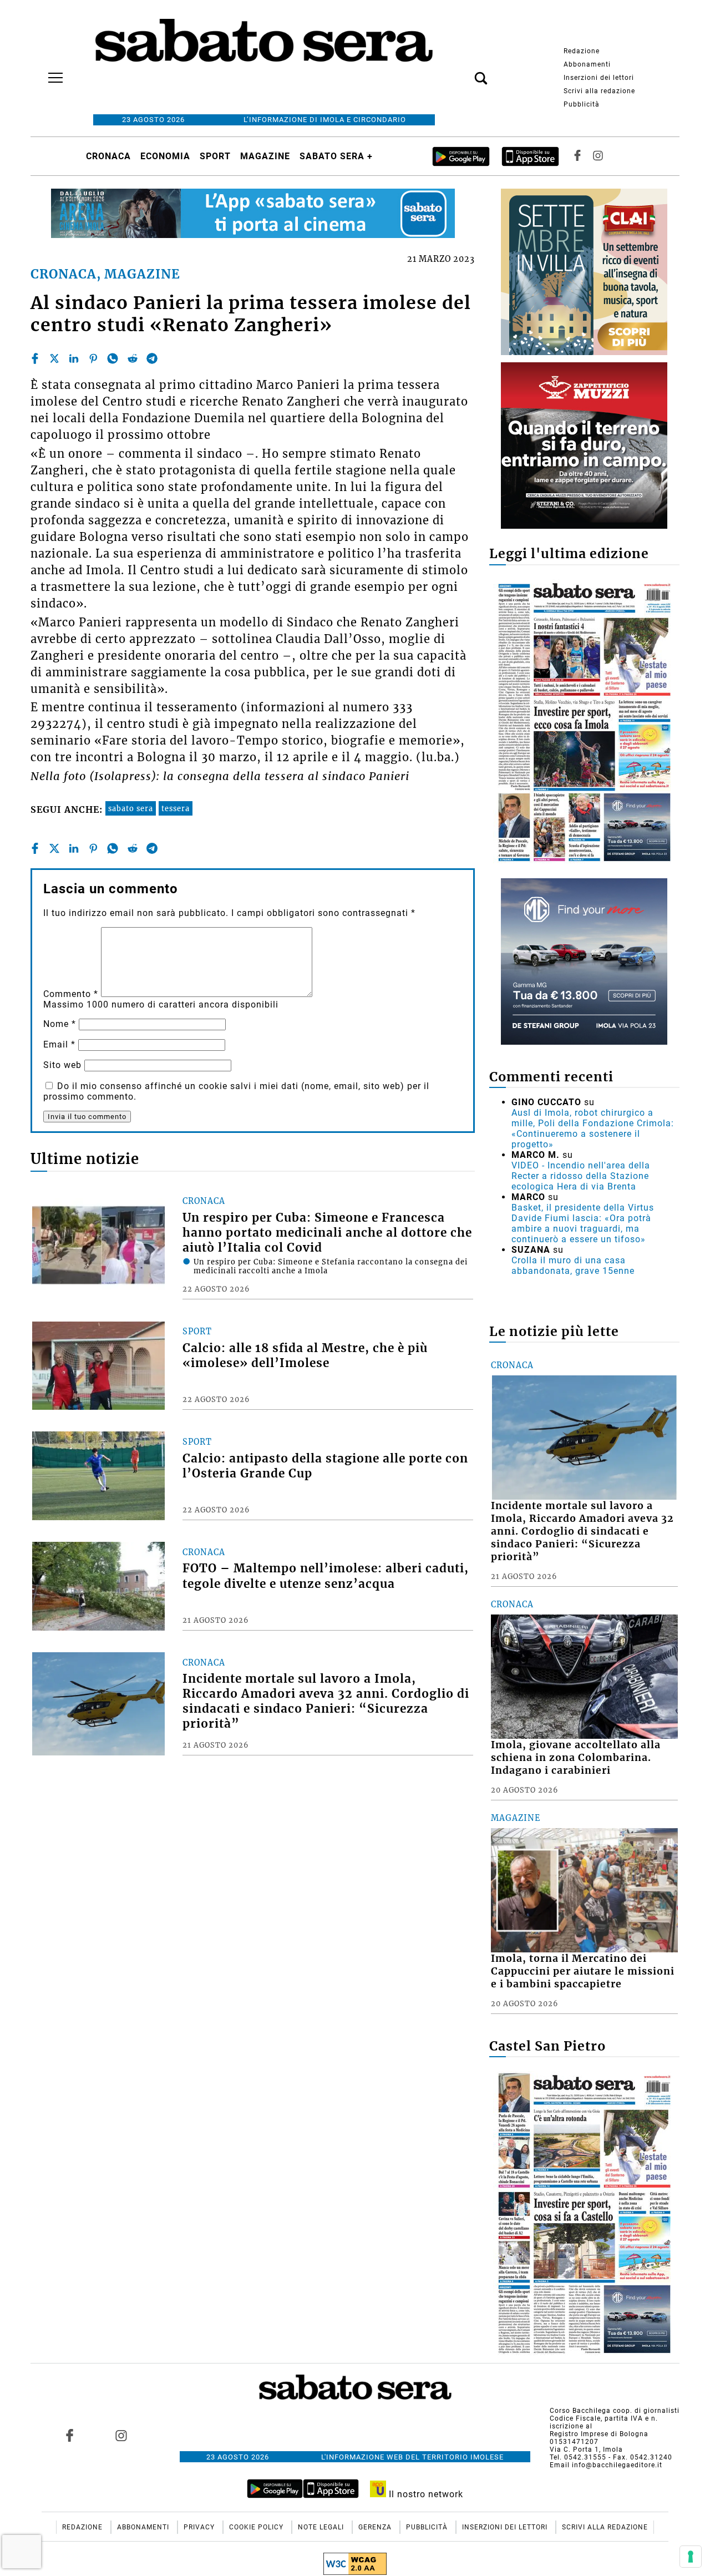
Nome (60, 1024)
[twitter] (54, 358)
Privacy (200, 2527)
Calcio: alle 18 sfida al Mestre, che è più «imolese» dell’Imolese (305, 1356)
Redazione (582, 51)
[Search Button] (464, 72)
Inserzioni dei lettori (599, 78)
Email (59, 1044)
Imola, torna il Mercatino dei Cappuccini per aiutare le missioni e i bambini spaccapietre (583, 1971)
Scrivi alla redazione (599, 91)
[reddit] (133, 358)
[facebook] (35, 358)
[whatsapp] (113, 358)
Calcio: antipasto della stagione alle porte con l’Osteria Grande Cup (325, 1466)
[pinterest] (93, 358)
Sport (215, 156)
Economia (165, 156)
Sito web (62, 1065)
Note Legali (322, 2527)
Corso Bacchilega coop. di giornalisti (615, 2411)
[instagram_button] (598, 156)
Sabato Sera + (336, 156)
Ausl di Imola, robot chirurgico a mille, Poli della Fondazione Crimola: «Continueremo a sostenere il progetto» (593, 1128)
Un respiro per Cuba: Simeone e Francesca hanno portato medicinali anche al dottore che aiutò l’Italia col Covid (327, 1233)
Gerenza (376, 2527)
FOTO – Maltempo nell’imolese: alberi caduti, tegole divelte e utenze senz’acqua (326, 1576)
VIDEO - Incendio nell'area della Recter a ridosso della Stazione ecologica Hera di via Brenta (581, 1176)
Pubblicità (582, 104)
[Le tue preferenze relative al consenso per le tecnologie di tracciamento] (691, 2557)
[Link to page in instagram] (121, 2436)
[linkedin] (74, 358)
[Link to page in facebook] (70, 2436)
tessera (176, 808)
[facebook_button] (577, 156)
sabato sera (131, 808)
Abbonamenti (587, 64)
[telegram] (152, 358)
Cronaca (108, 156)
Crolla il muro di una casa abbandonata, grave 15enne (573, 1266)
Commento (71, 994)
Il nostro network (425, 2494)
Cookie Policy (257, 2527)
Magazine (265, 156)
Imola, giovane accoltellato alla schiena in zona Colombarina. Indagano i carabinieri (576, 1758)
